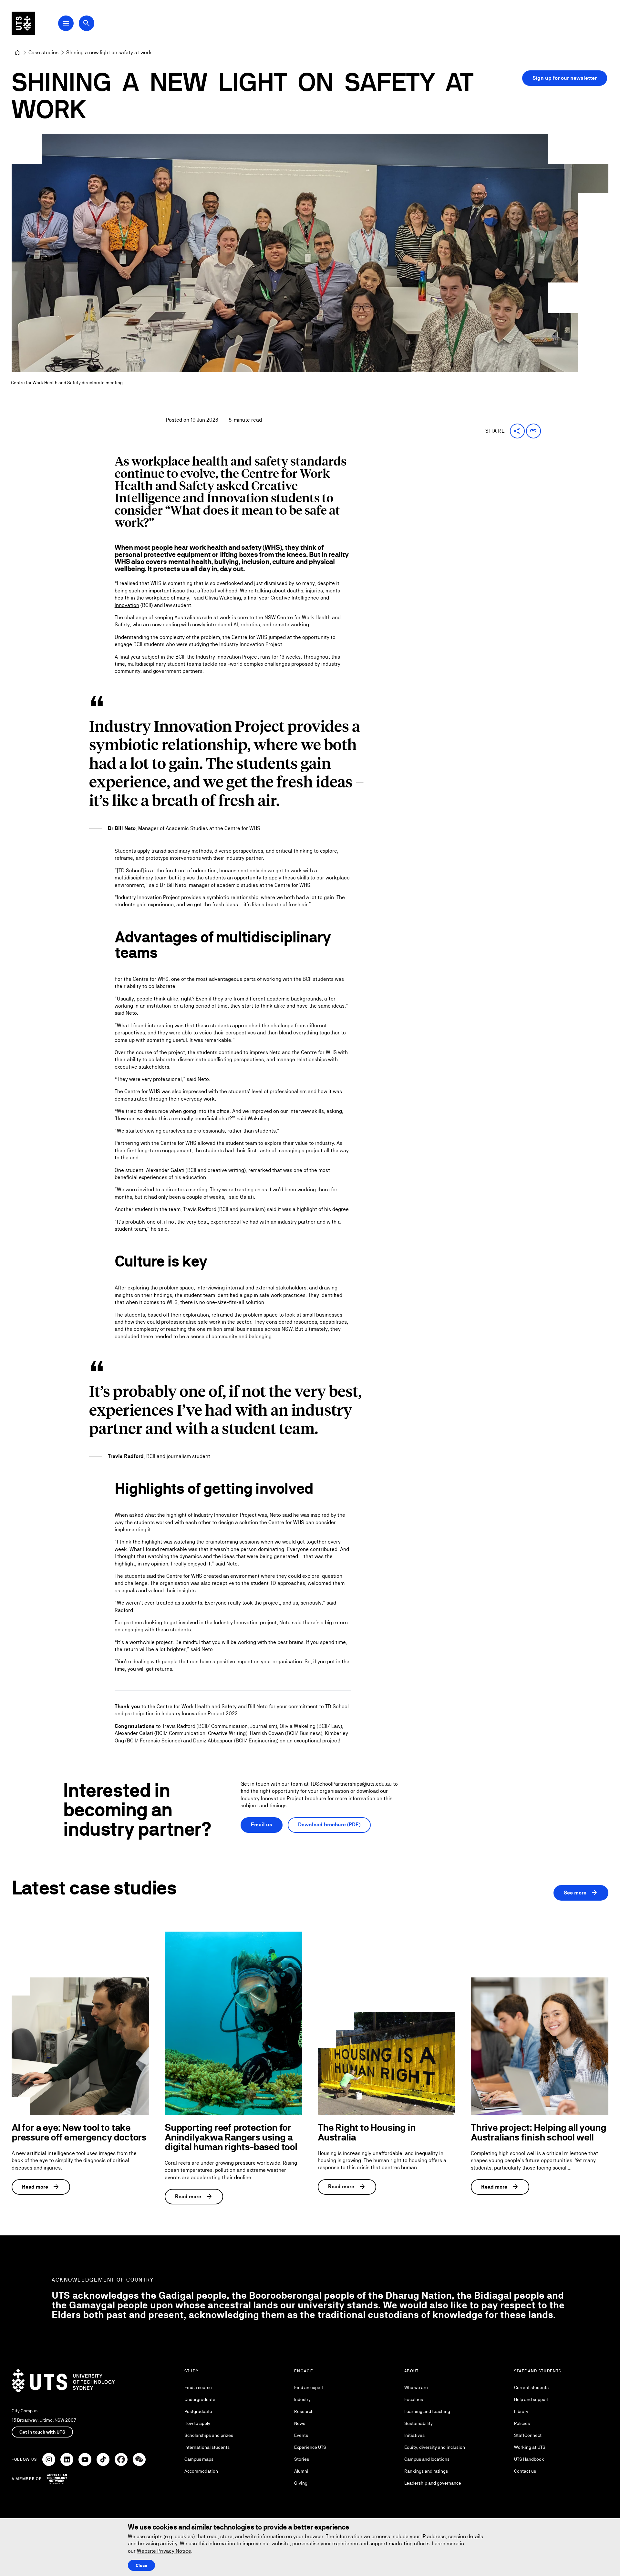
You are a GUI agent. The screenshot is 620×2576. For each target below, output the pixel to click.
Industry (302, 2399)
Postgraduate (198, 2411)
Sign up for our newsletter (565, 78)
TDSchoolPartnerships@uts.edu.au (351, 1784)
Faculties (414, 2399)
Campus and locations (427, 2459)
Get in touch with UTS (42, 2432)
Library (521, 2411)
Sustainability (418, 2423)
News (300, 2423)
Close (141, 2565)
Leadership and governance (433, 2483)
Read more (41, 2187)
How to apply (197, 2423)
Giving (301, 2483)
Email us (262, 1825)
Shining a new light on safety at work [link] (109, 52)
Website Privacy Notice (164, 2551)
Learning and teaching (427, 2411)
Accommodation (201, 2471)
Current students (531, 2387)
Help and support (531, 2399)
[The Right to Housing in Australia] (387, 2063)
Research (304, 2411)
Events (301, 2435)
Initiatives (414, 2435)
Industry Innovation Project (227, 657)
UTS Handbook (529, 2459)
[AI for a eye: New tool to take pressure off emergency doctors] (80, 2046)
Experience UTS (310, 2447)
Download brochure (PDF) (329, 1825)
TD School (130, 871)
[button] (517, 431)
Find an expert (309, 2387)
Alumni (301, 2471)
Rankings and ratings (426, 2471)
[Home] (17, 53)
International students (207, 2447)
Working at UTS (530, 2447)
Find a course (198, 2387)
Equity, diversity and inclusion (435, 2447)
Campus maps (199, 2459)
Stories (302, 2459)
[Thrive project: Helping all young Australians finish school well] (540, 2046)
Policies (522, 2423)
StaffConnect (528, 2435)
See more (581, 1893)
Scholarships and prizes (209, 2435)
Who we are (416, 2387)
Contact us (525, 2471)
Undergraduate (200, 2399)
